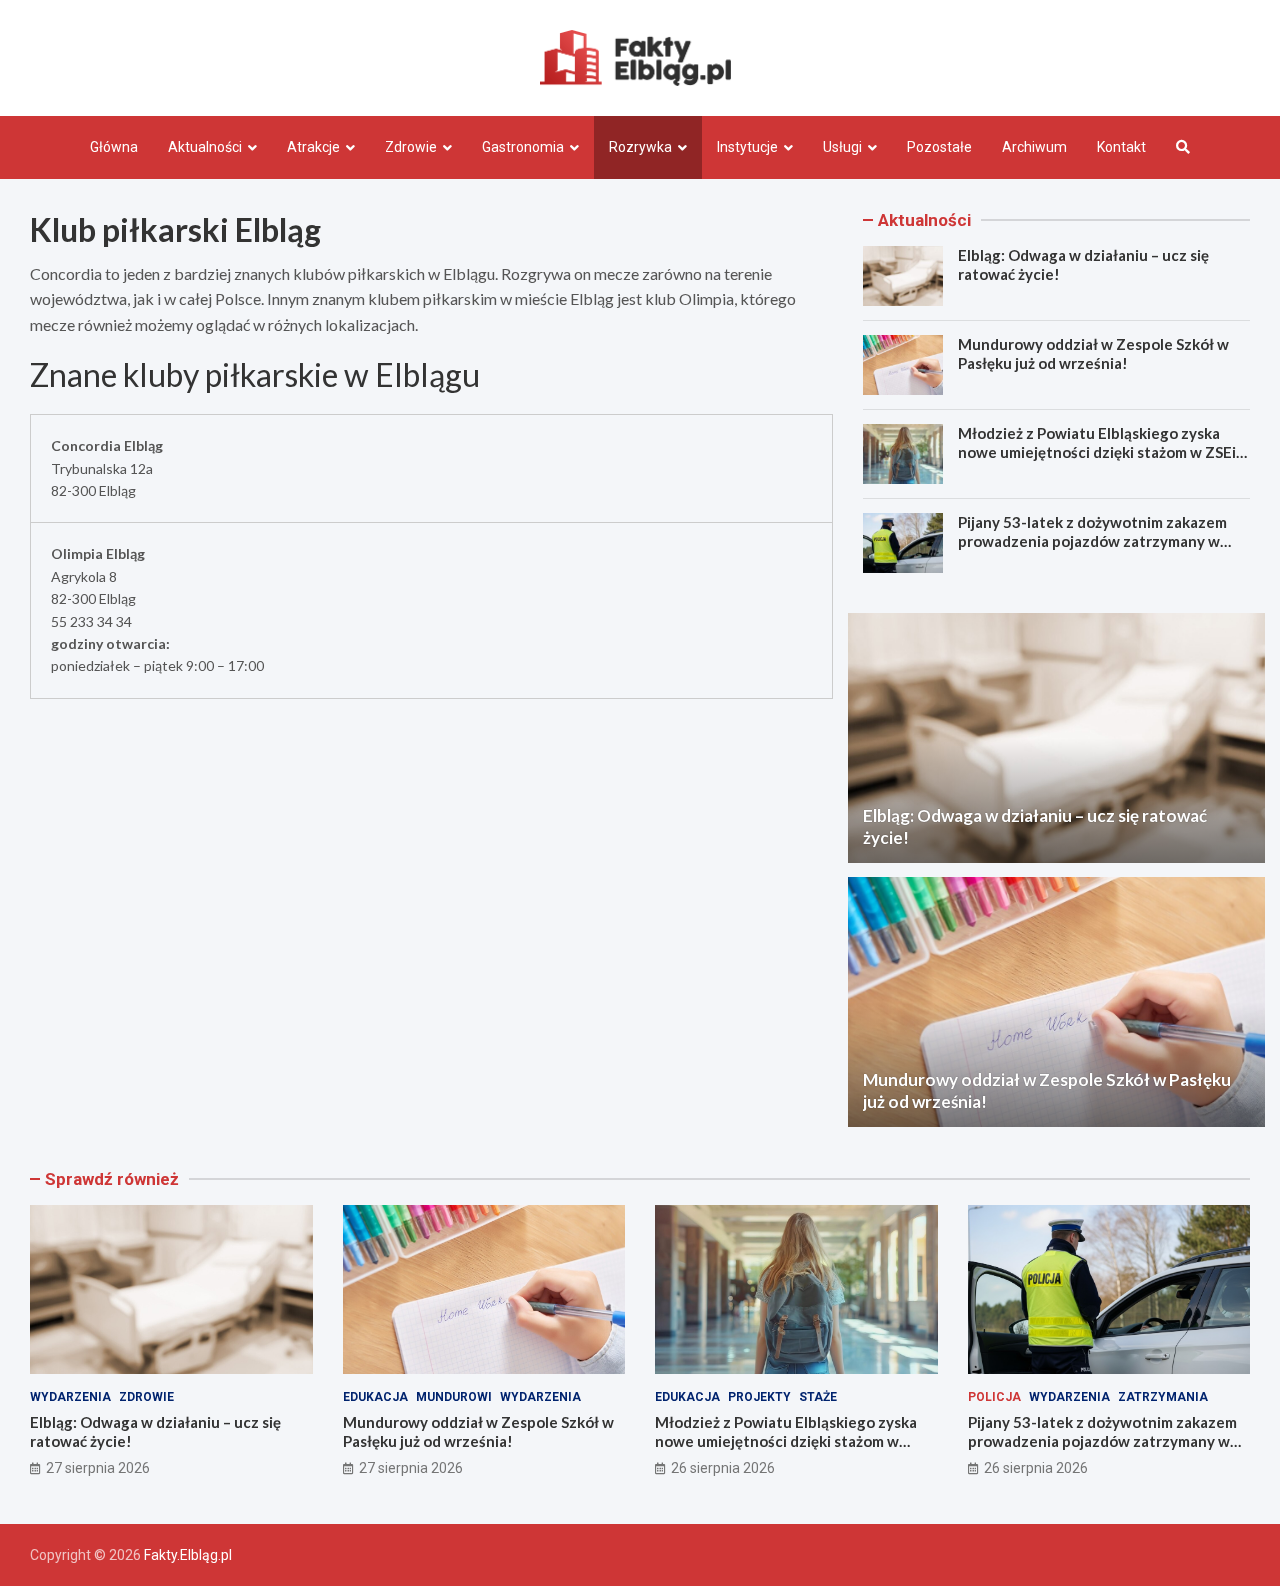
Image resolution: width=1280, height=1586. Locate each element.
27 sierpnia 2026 (98, 1468)
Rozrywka (640, 147)
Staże (818, 1397)
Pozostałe (939, 147)
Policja (994, 1397)
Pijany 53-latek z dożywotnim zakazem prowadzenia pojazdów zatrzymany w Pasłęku (1092, 541)
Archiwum (1034, 147)
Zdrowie (411, 147)
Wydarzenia (70, 1397)
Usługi (842, 147)
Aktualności (205, 147)
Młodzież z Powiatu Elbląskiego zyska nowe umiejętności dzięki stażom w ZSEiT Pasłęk (1102, 452)
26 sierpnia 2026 (723, 1468)
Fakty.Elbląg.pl (188, 1555)
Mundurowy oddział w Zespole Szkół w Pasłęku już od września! (1093, 354)
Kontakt (1121, 147)
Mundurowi (454, 1397)
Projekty (759, 1397)
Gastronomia (523, 147)
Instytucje (747, 147)
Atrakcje (313, 147)
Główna (114, 147)
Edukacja (375, 1397)
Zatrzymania (1163, 1397)
